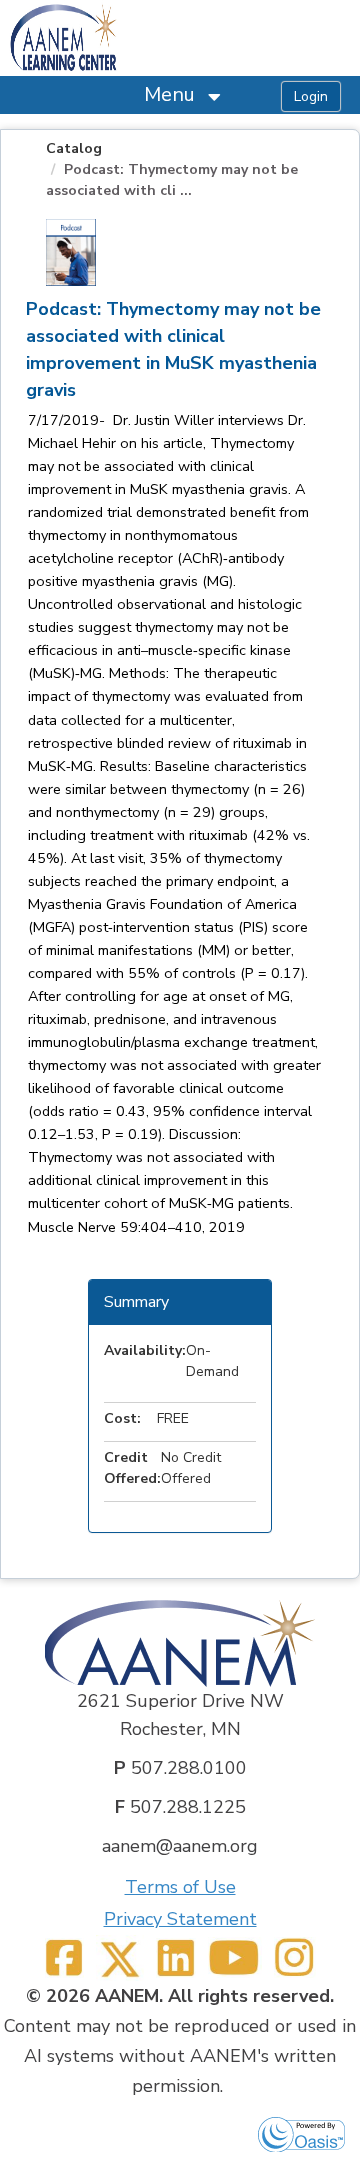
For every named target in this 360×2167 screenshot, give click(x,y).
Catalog (74, 148)
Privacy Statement (180, 1919)
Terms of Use (180, 1887)
